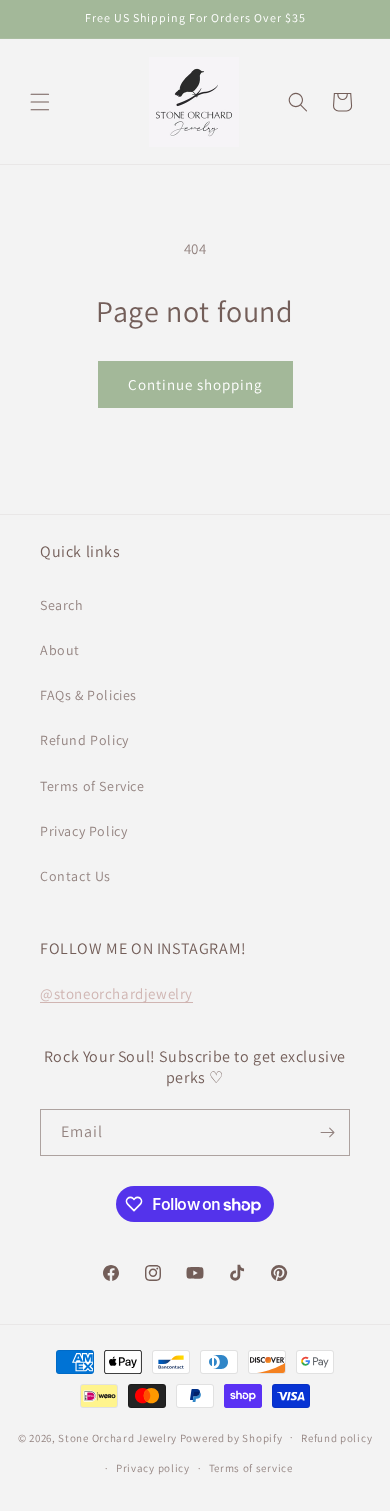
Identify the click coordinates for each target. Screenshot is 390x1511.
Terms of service (251, 1468)
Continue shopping (195, 384)
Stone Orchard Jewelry (117, 1437)
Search (62, 605)
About (60, 650)
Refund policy (336, 1438)
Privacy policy (153, 1468)
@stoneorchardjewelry (116, 993)
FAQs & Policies (88, 695)
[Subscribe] (327, 1132)
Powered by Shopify (231, 1437)
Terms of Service (92, 786)
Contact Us (75, 876)
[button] (40, 102)
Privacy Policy (83, 831)
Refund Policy (84, 740)
